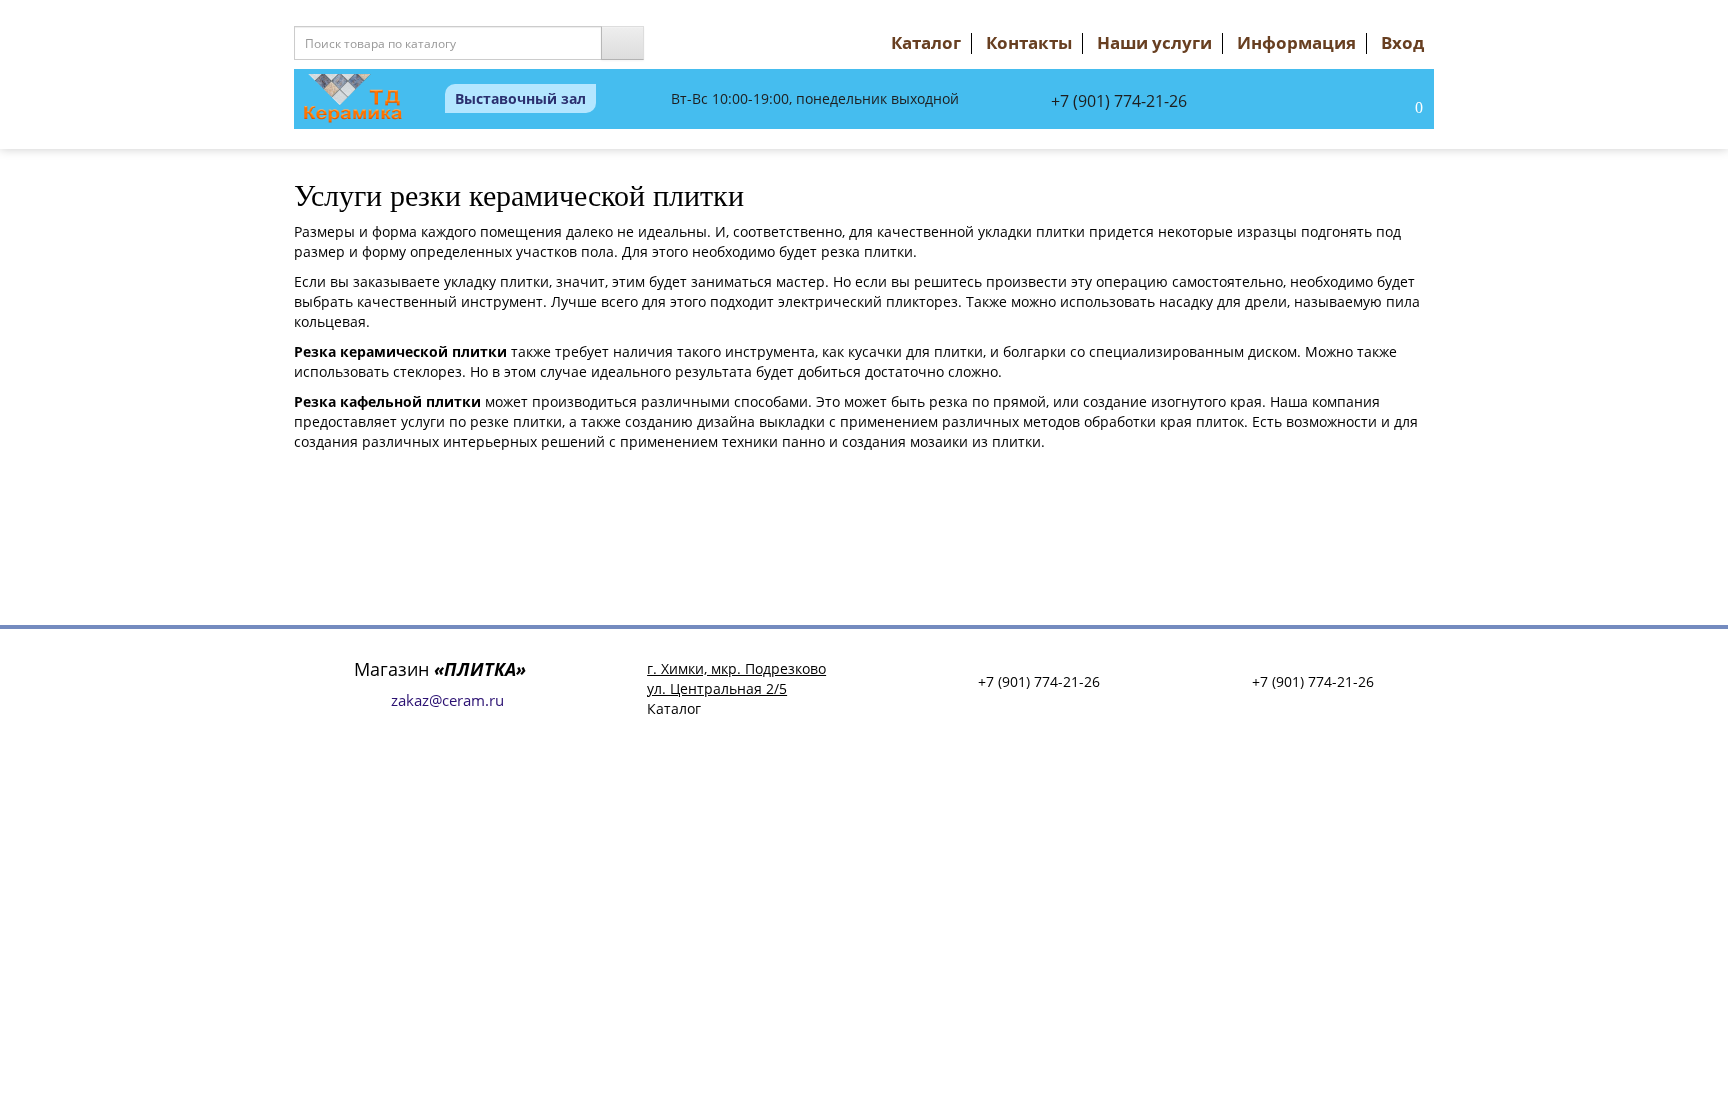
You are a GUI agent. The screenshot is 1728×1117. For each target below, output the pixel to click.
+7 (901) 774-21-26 (1119, 101)
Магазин (440, 669)
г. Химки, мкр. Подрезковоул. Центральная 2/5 (736, 678)
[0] (1398, 109)
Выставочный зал (520, 98)
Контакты (1029, 42)
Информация (1296, 42)
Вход (1402, 42)
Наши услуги (1154, 42)
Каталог (926, 42)
